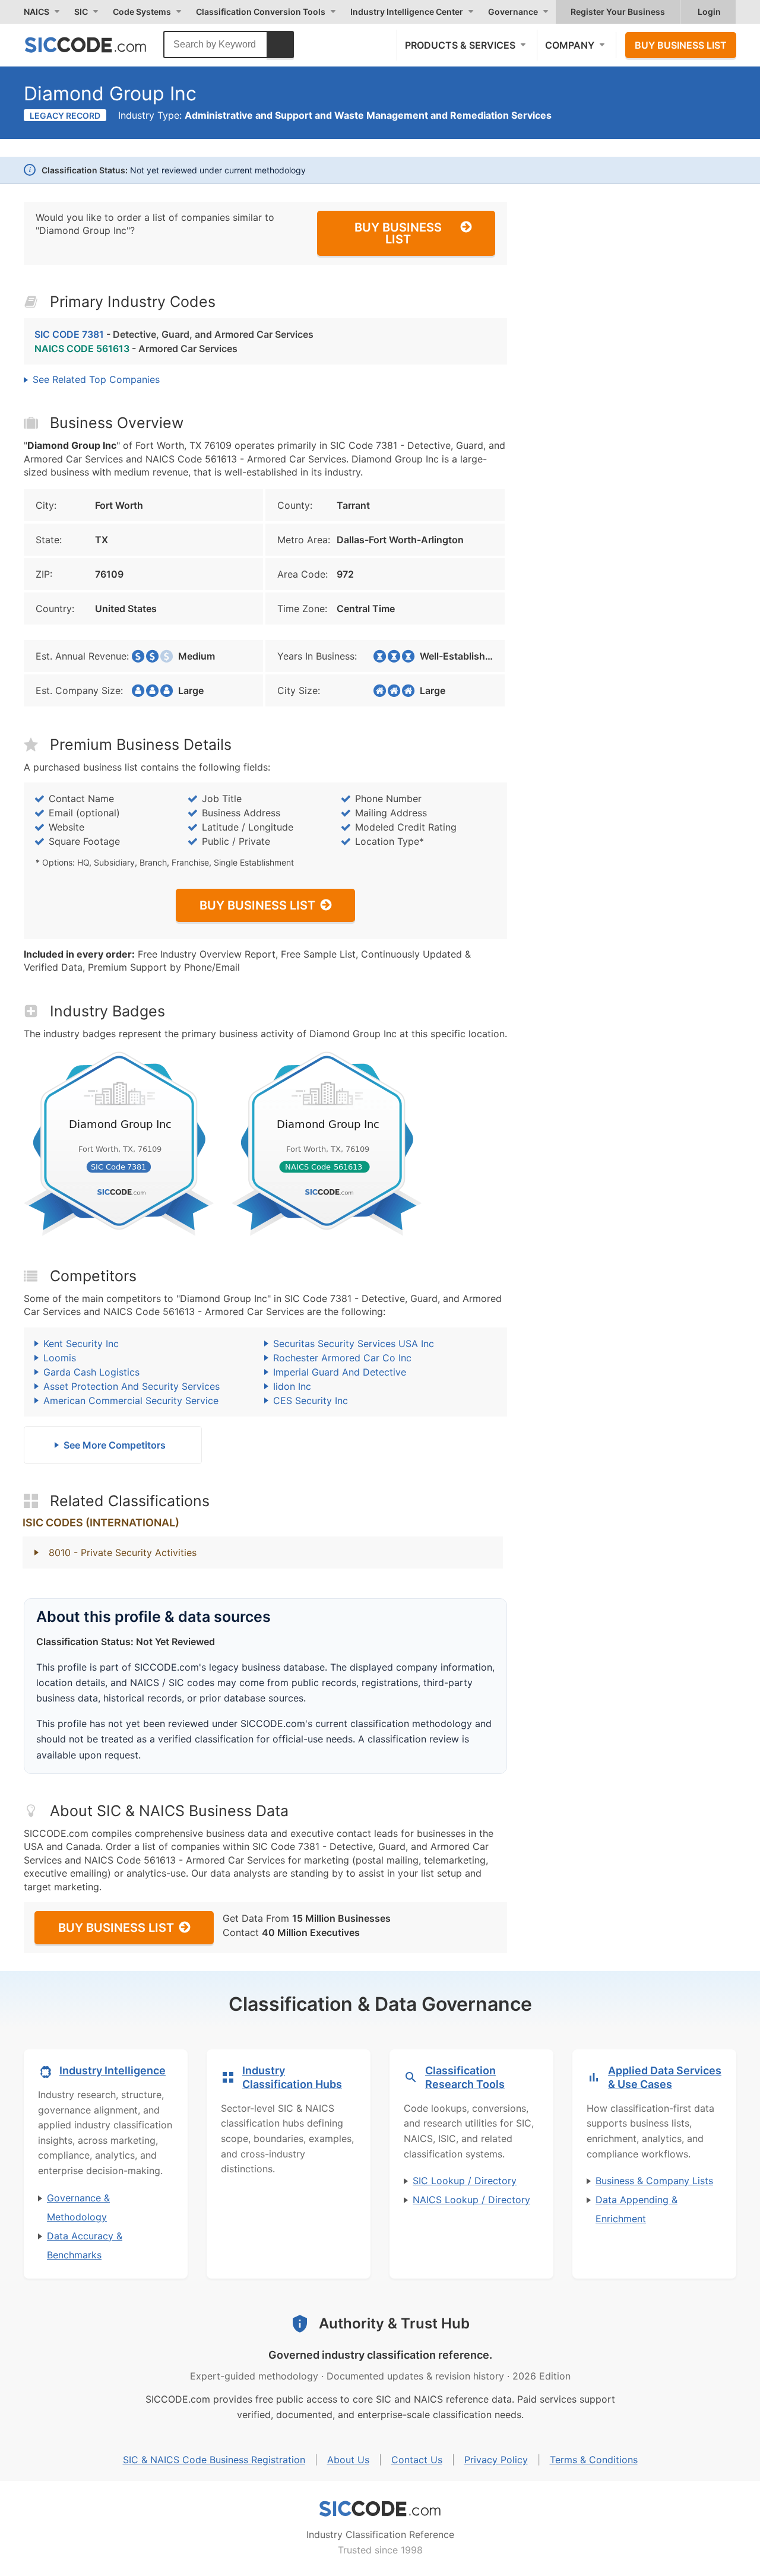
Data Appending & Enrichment (636, 2209)
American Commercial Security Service (131, 1401)
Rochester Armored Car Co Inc (342, 1358)
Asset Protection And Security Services (132, 1386)
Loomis (60, 1358)
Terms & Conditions (594, 2460)
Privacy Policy (496, 2460)
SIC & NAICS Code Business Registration (214, 2460)
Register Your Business (618, 12)
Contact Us (417, 2460)
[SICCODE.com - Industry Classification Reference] (380, 2509)
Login (709, 12)
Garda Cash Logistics (91, 1372)
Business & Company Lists (654, 2181)
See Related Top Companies (96, 379)
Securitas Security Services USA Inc (354, 1344)
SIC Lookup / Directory (465, 2181)
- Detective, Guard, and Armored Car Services (174, 334)
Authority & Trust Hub (394, 2323)
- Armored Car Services (136, 348)
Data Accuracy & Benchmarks (85, 2245)
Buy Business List (681, 45)
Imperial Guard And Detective (340, 1372)
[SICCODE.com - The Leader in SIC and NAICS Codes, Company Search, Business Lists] (98, 45)
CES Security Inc (311, 1401)
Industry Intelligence (113, 2070)
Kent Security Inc (81, 1344)
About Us (348, 2460)
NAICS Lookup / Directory (471, 2200)
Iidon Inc (292, 1386)
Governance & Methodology (78, 2207)
